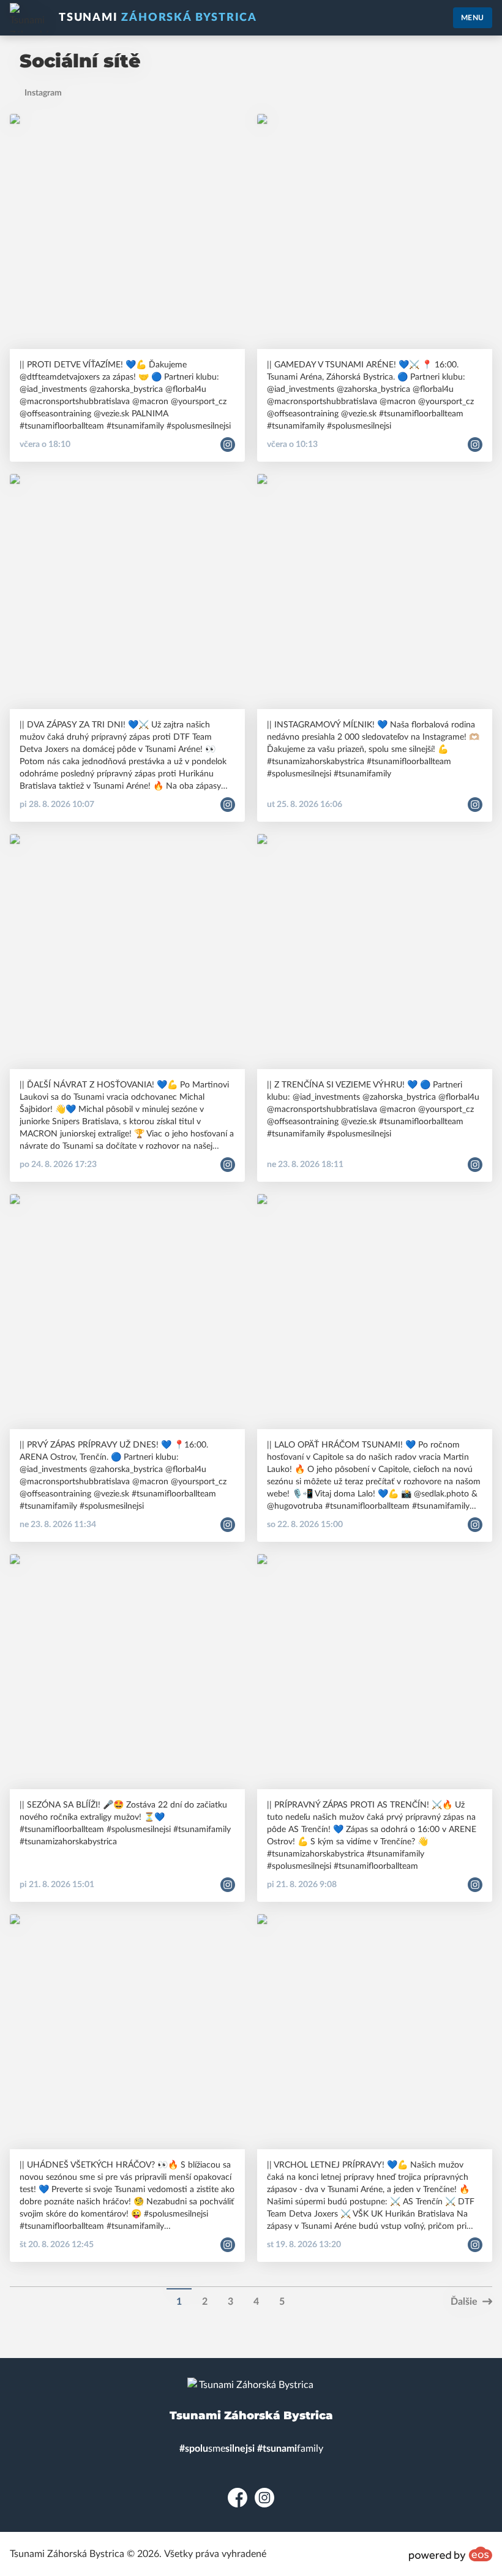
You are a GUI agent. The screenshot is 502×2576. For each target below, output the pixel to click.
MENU (473, 18)
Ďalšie (464, 2302)
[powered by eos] (451, 2554)
